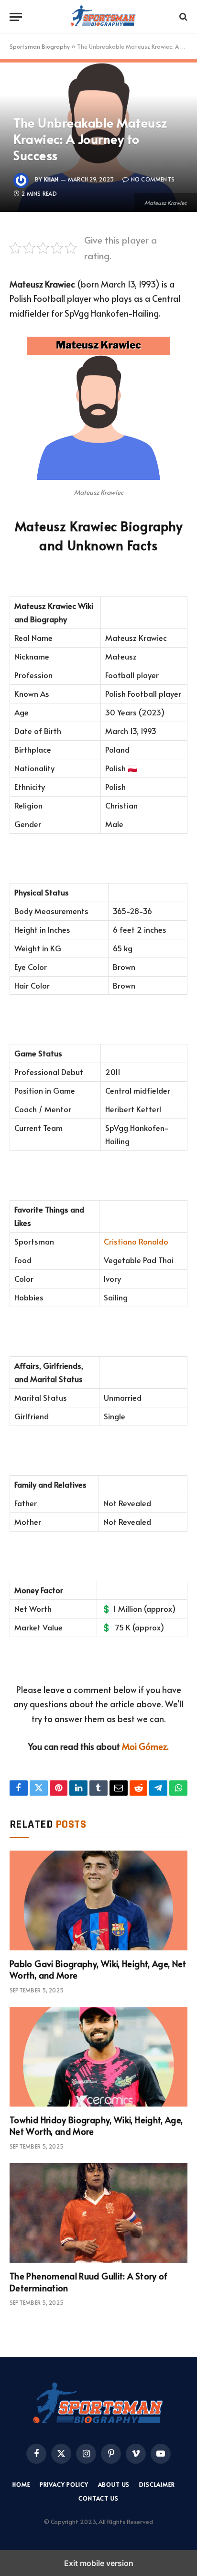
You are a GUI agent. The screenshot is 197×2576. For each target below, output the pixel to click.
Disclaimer (157, 2484)
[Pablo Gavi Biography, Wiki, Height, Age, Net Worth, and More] (98, 1900)
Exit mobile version (99, 2563)
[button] (16, 17)
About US (114, 2484)
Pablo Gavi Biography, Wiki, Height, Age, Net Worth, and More (98, 1969)
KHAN (51, 179)
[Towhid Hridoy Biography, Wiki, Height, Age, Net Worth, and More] (98, 2057)
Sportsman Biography (40, 46)
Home (21, 2484)
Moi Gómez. (145, 1746)
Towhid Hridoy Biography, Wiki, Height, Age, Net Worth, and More (96, 2125)
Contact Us (98, 2498)
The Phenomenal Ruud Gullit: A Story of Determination (89, 2282)
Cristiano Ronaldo (136, 1241)
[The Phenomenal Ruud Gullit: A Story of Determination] (98, 2213)
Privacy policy (64, 2484)
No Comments (153, 179)
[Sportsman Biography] (103, 17)
